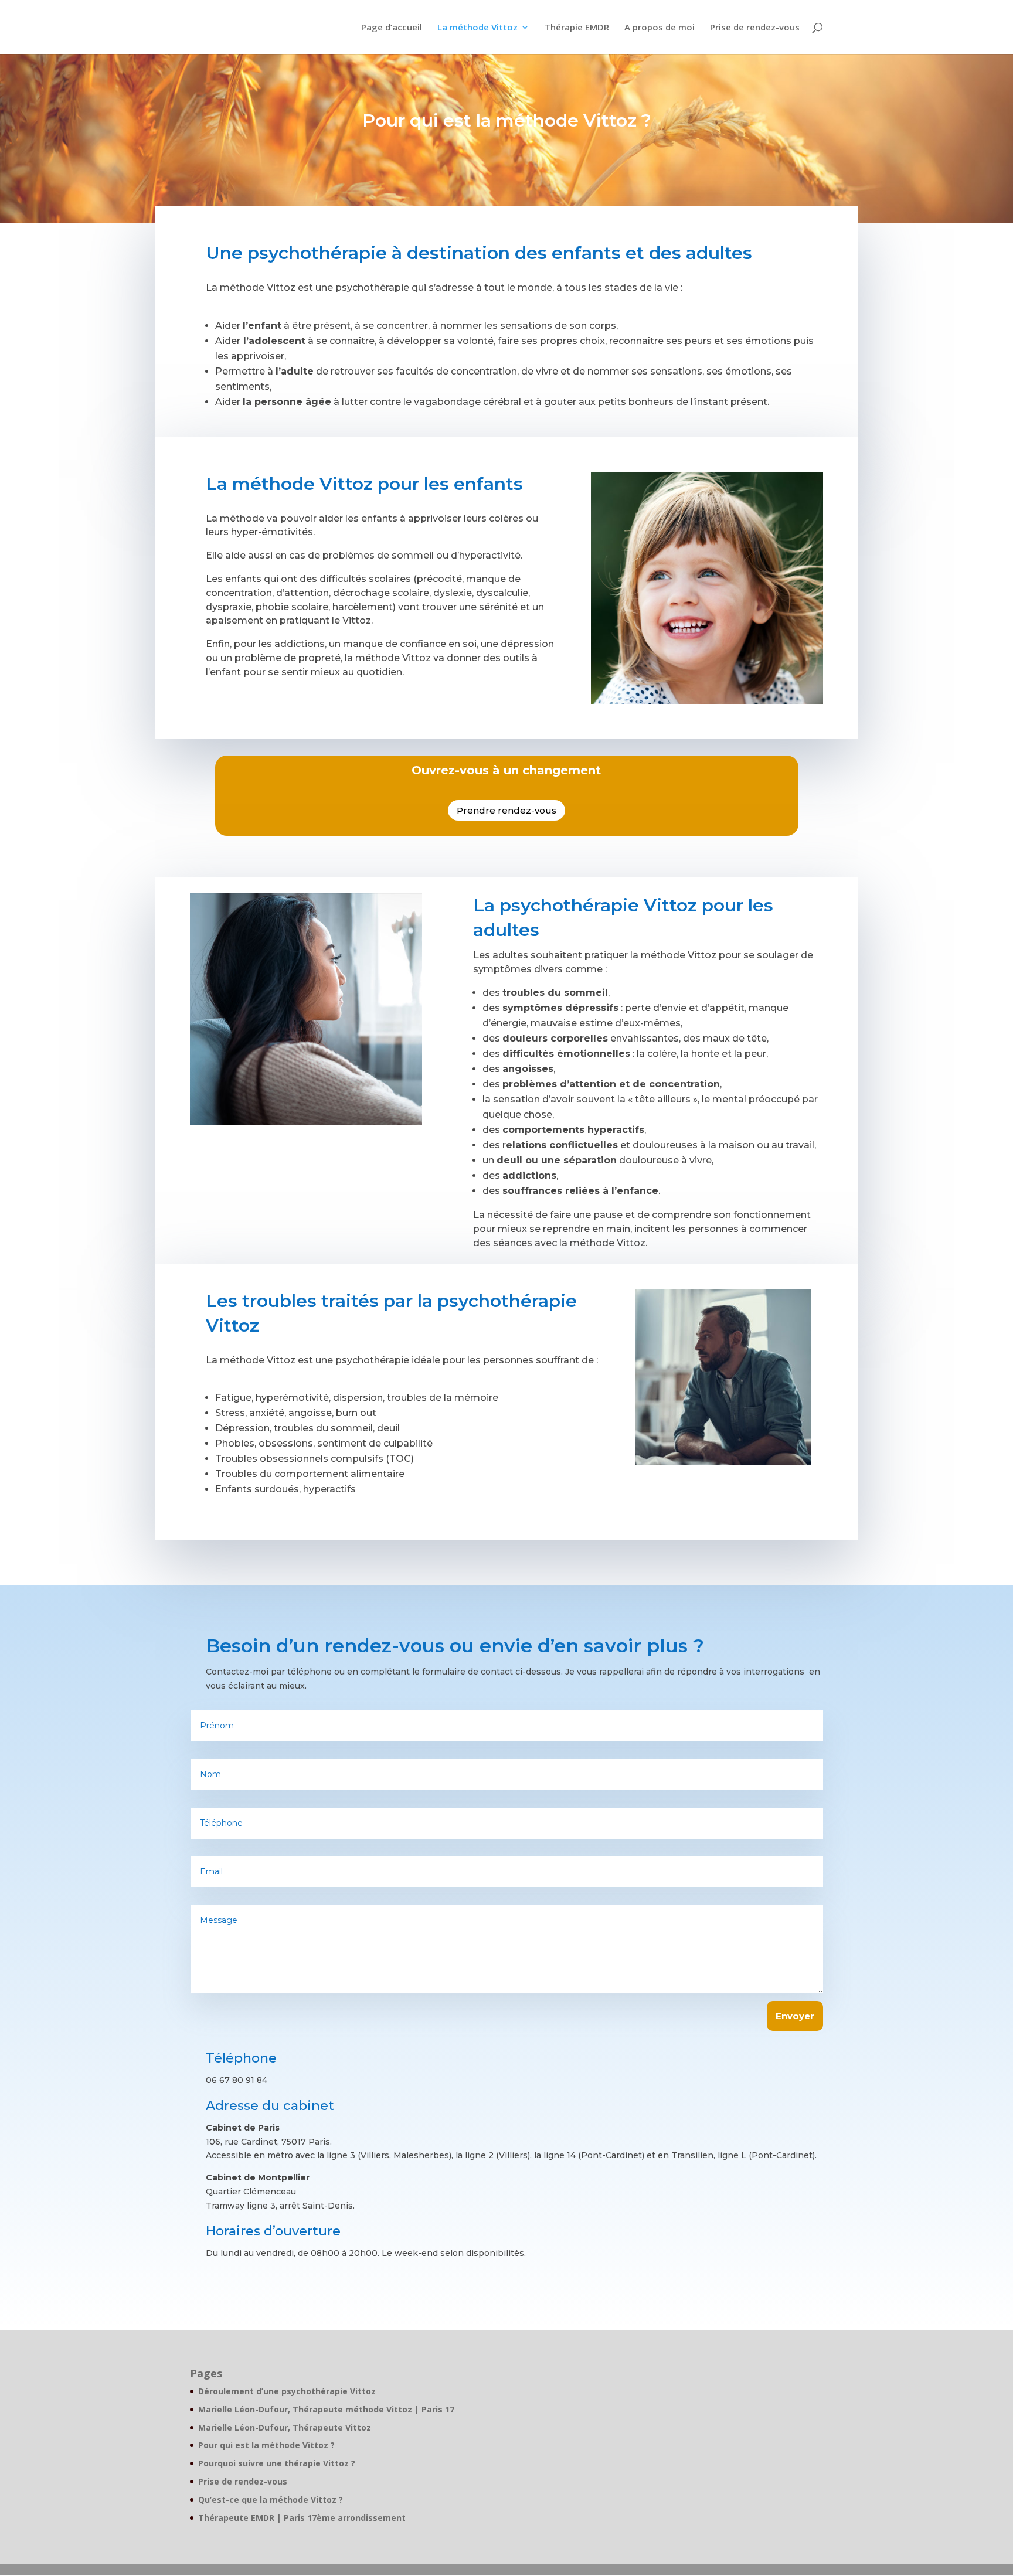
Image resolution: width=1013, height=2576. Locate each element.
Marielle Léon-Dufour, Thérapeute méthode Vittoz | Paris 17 (326, 2409)
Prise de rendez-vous (755, 28)
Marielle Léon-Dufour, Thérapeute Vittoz (285, 2427)
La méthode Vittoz (477, 28)
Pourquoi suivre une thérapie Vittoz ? (277, 2463)
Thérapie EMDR (577, 28)
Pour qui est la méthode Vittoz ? (266, 2445)
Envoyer (795, 2016)
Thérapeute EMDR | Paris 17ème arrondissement (302, 2518)
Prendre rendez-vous (506, 810)
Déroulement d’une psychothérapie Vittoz (287, 2391)
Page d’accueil (392, 28)
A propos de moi (660, 28)
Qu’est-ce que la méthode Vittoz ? (271, 2500)
